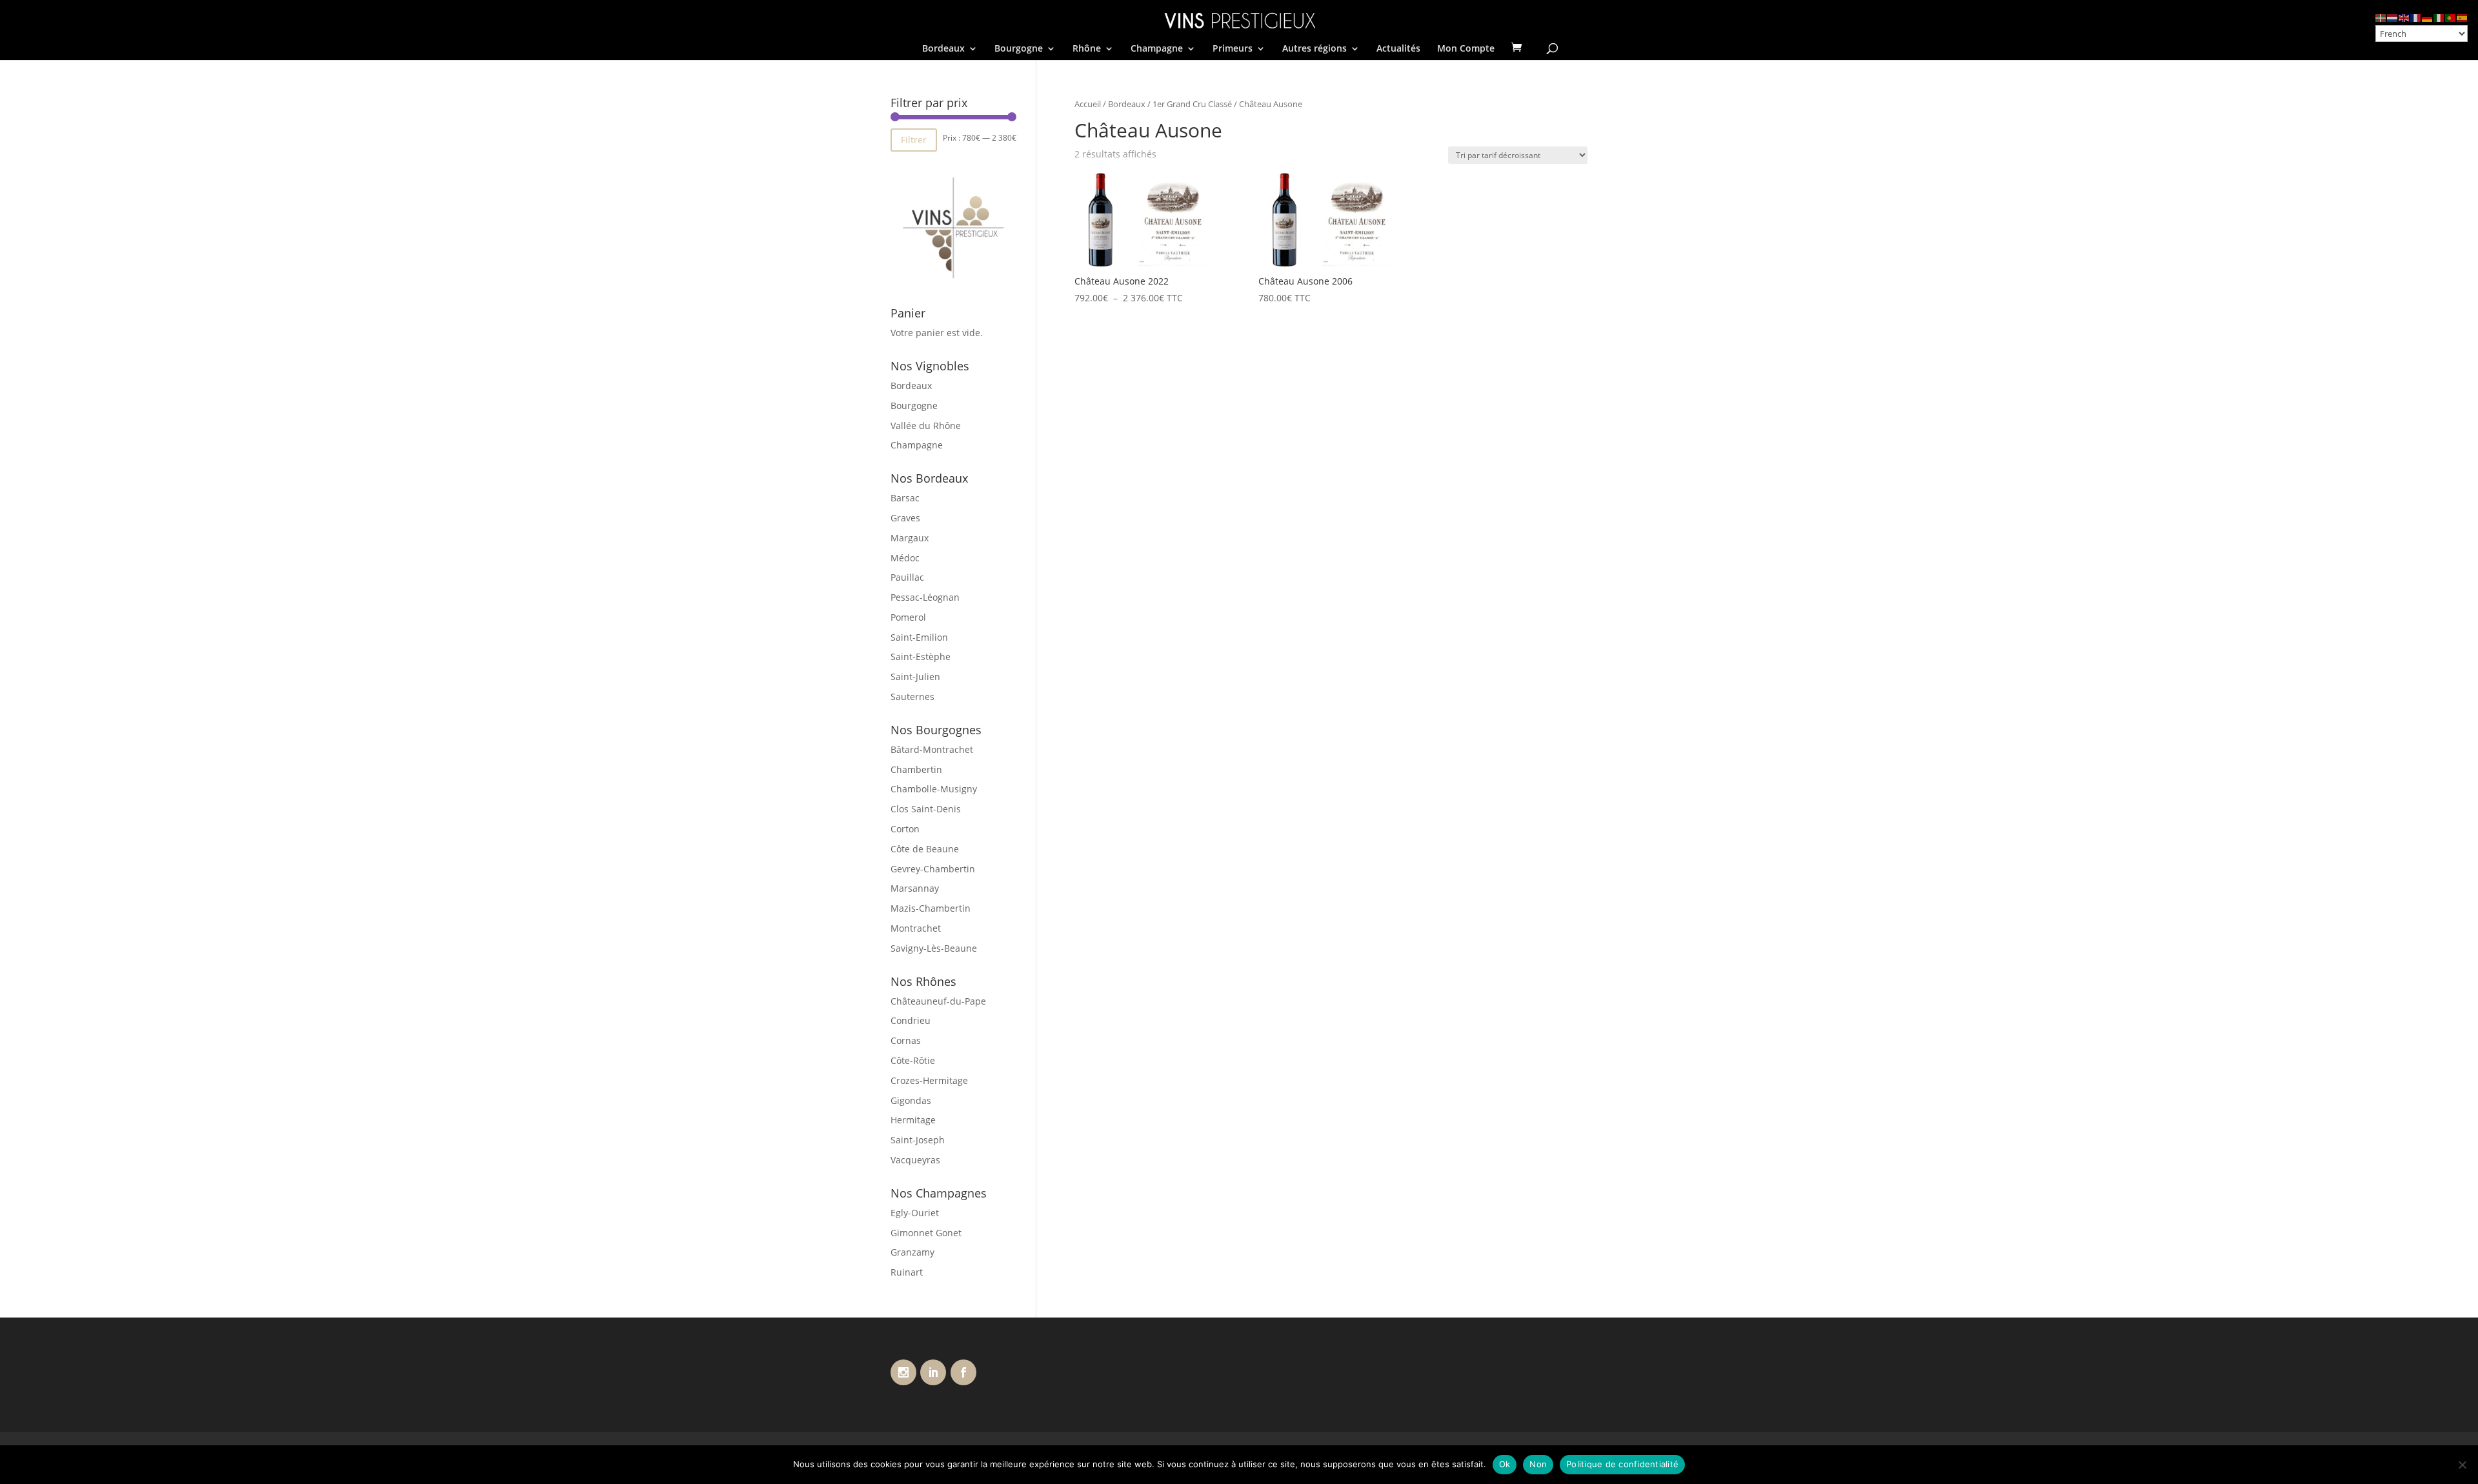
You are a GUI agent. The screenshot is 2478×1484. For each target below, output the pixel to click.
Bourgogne (1019, 49)
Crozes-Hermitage (929, 1080)
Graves (905, 518)
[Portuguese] (2451, 17)
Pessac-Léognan (925, 597)
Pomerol (908, 617)
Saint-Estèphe (921, 657)
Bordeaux (943, 49)
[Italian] (2439, 17)
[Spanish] (2463, 17)
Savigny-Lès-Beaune (934, 948)
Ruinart (907, 1272)
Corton (905, 829)
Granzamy (912, 1252)
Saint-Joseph (918, 1140)
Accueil (1088, 104)
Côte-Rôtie (913, 1060)
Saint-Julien (915, 677)
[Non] (2462, 1465)
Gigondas (911, 1100)
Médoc (905, 558)
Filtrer (914, 140)
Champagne (1157, 49)
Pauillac (907, 577)
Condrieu (911, 1020)
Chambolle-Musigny (934, 789)
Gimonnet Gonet (926, 1233)
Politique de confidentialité (1622, 1464)
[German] (2428, 17)
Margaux (910, 538)
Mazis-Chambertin (931, 908)
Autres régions (1315, 49)
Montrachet (916, 928)
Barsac (905, 498)
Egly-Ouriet (915, 1213)
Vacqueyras (915, 1160)
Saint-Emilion (919, 637)
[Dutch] (2393, 17)
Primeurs (1233, 49)
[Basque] (2381, 17)
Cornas (906, 1040)
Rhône (1087, 49)
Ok (1505, 1464)
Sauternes (912, 697)
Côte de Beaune (925, 849)
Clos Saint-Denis (926, 809)
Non (1538, 1464)
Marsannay (915, 888)
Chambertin (916, 769)
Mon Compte (1466, 49)
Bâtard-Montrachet (932, 749)
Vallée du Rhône (926, 426)
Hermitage (913, 1120)
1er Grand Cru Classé (1192, 104)
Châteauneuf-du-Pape (938, 1001)
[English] (2404, 17)
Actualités (1398, 49)
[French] (2416, 17)
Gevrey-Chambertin (933, 869)
